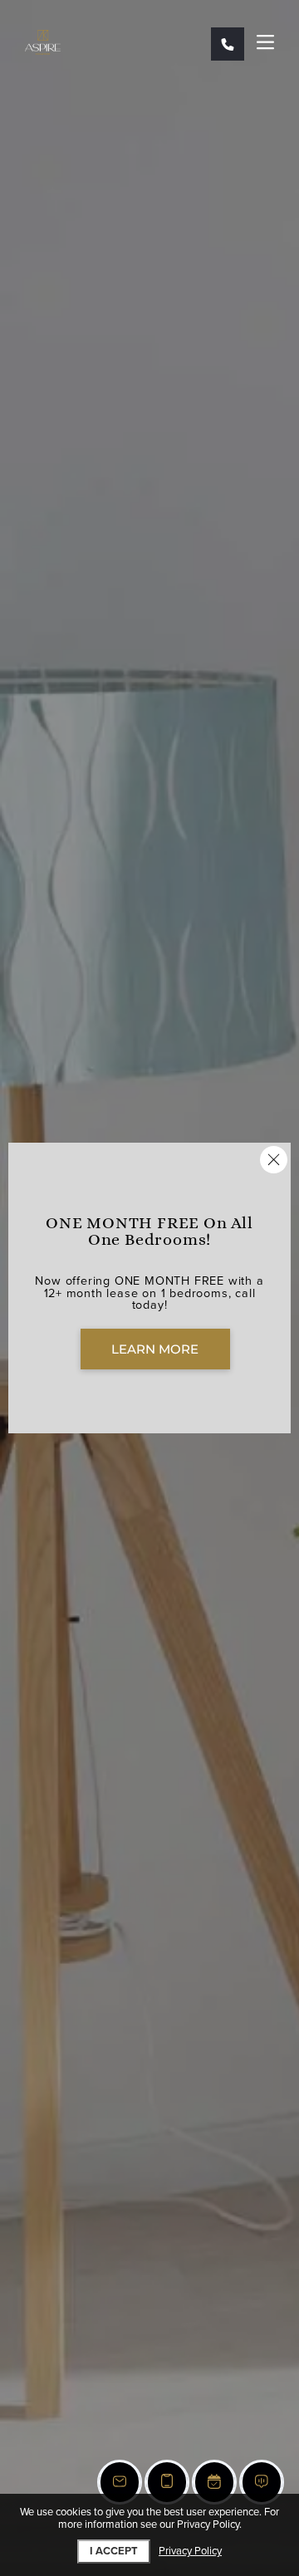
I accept (114, 2551)
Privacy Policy (190, 2552)
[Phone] (228, 44)
